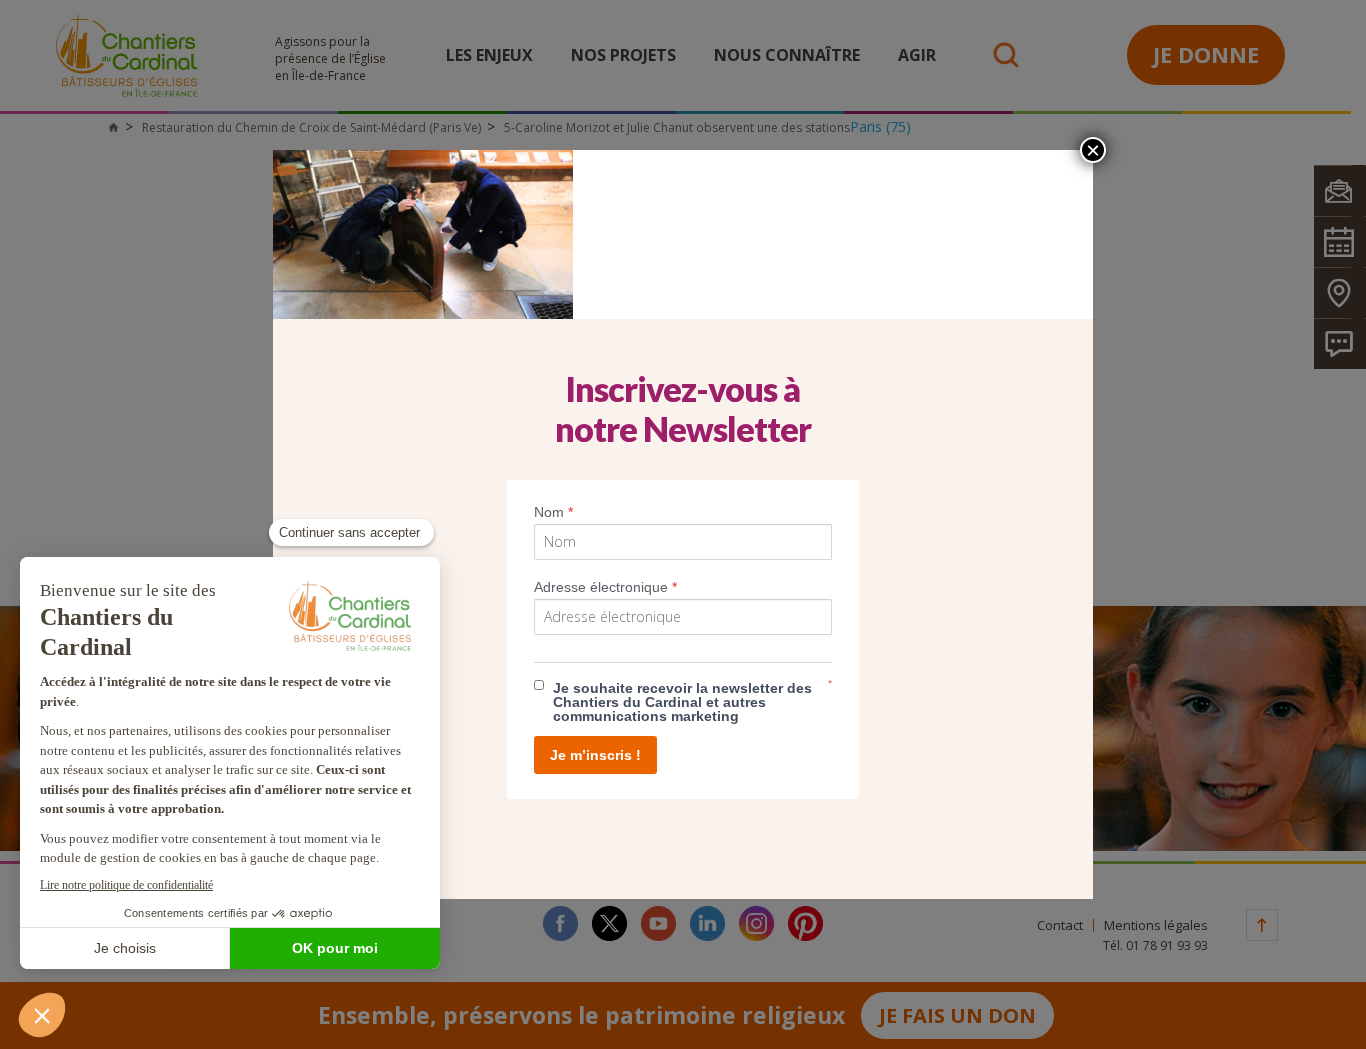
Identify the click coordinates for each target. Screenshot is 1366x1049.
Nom (553, 512)
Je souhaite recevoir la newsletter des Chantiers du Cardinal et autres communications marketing (682, 702)
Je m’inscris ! (595, 755)
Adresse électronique (605, 587)
